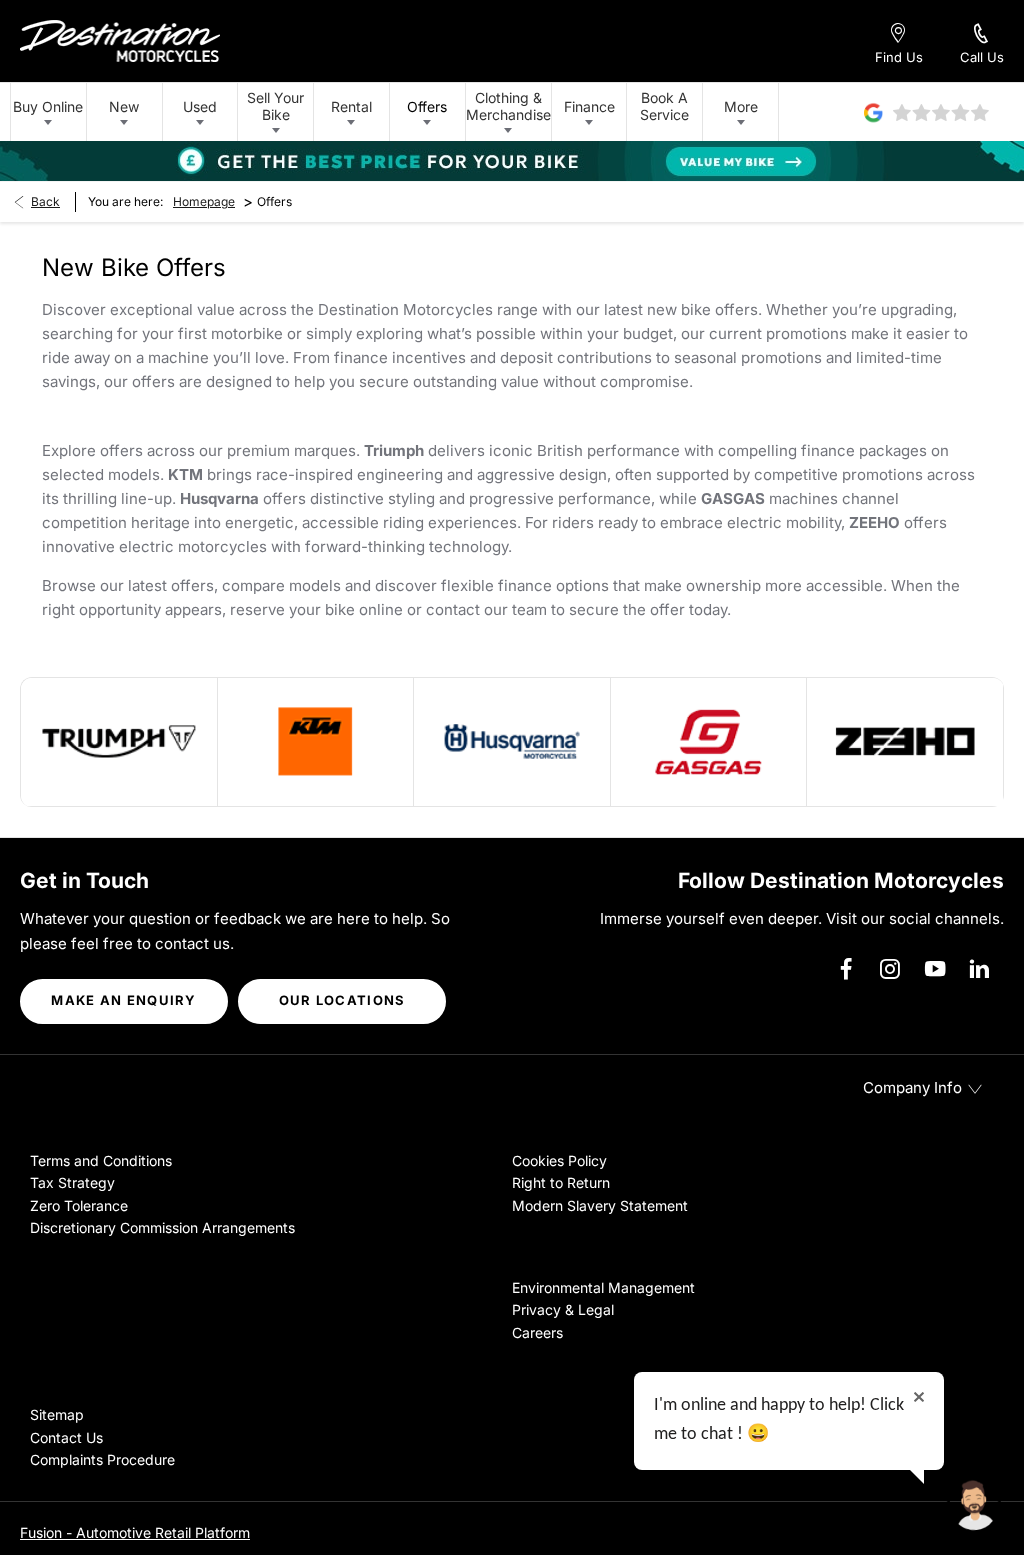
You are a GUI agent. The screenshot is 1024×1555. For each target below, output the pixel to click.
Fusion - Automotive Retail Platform (135, 1532)
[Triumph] (119, 742)
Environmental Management (603, 1287)
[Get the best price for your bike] (512, 161)
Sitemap (57, 1414)
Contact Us (66, 1437)
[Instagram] (890, 969)
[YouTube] (935, 969)
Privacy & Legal (563, 1309)
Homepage (204, 201)
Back (45, 201)
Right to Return (561, 1182)
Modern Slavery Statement (600, 1205)
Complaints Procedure (102, 1459)
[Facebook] (846, 969)
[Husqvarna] (512, 742)
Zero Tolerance (79, 1205)
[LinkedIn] (979, 969)
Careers (537, 1332)
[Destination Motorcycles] (120, 41)
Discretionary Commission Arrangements (162, 1227)
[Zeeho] (905, 742)
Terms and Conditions (101, 1160)
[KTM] (316, 742)
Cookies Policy (559, 1160)
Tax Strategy (72, 1182)
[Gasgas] (709, 742)
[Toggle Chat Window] (974, 1505)
